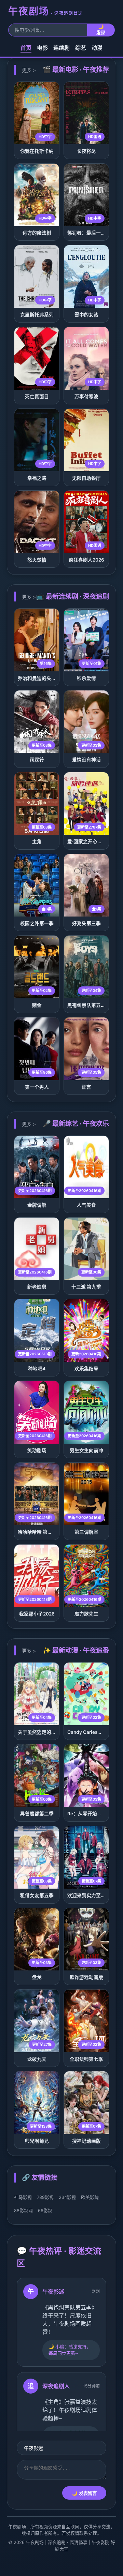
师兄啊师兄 (37, 2141)
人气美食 (86, 1205)
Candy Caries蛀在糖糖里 (94, 1732)
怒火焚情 (37, 560)
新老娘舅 (37, 1287)
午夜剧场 (46, 11)
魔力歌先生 (86, 1614)
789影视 (45, 2197)
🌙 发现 (101, 30)
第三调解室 (86, 1532)
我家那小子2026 (37, 1614)
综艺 (81, 48)
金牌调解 (37, 1205)
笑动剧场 (37, 1450)
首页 (26, 48)
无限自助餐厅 (86, 478)
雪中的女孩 (86, 315)
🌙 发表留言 (84, 2493)
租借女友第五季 (37, 1895)
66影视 (45, 2211)
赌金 (37, 1005)
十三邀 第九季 (86, 1287)
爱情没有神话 (86, 760)
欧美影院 (90, 2197)
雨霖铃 (37, 760)
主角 (37, 842)
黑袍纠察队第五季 (86, 1005)
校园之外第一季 (37, 923)
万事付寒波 (86, 397)
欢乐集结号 (86, 1369)
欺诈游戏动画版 (86, 1977)
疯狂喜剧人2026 (86, 560)
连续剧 (61, 48)
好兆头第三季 (86, 923)
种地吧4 (37, 1369)
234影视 (67, 2197)
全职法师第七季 (86, 2059)
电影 (42, 48)
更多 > (29, 70)
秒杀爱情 (86, 678)
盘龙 (37, 1977)
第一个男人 (37, 1087)
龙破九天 (37, 2059)
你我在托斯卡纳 (37, 151)
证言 (86, 1087)
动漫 (97, 48)
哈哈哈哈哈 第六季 (37, 1532)
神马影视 (23, 2197)
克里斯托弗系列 (37, 315)
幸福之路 (37, 478)
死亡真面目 (37, 397)
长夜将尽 (86, 151)
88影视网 (23, 2211)
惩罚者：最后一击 (86, 233)
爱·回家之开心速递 (87, 842)
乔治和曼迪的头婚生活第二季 (49, 678)
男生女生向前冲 (86, 1450)
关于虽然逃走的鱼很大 (42, 1732)
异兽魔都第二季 (37, 1814)
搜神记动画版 (86, 2141)
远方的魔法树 (37, 233)
